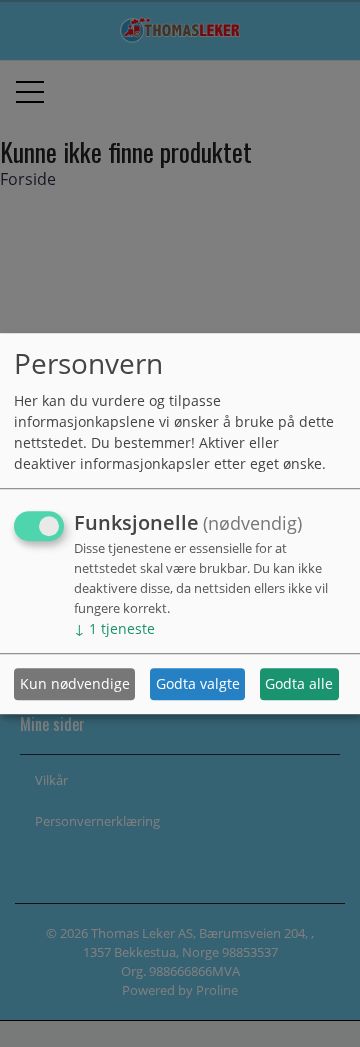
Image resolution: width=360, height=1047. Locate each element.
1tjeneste (114, 628)
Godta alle (299, 684)
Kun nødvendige (75, 684)
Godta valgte (198, 684)
